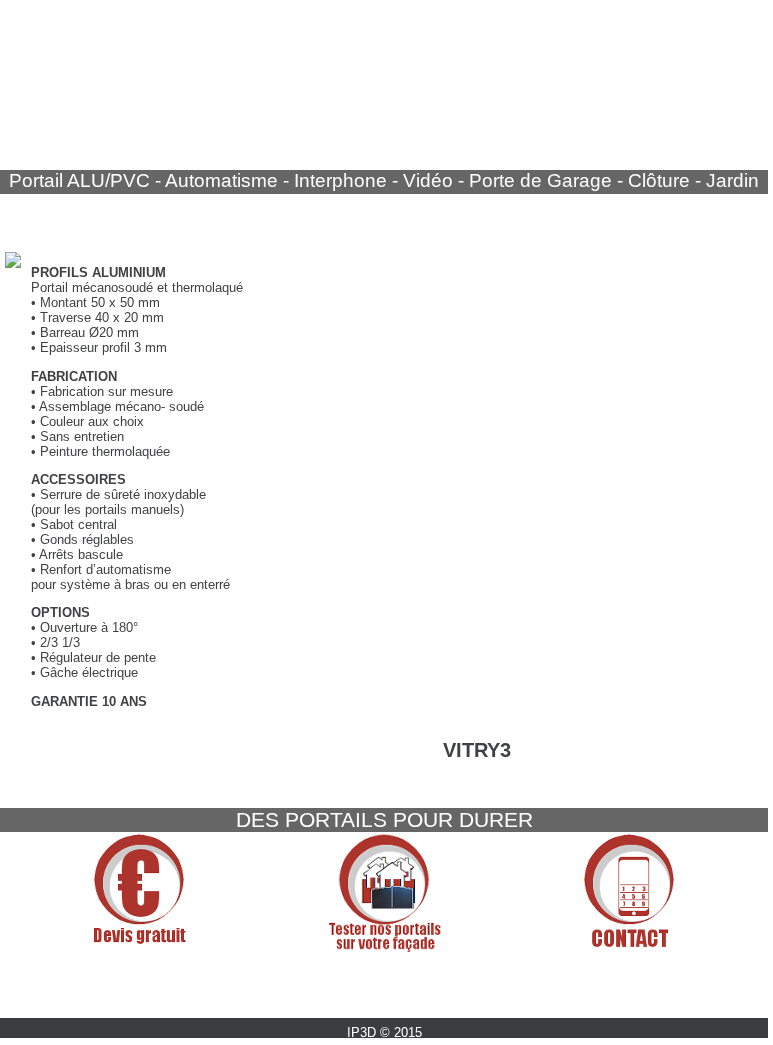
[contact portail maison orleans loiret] (569, 947)
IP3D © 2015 (384, 1032)
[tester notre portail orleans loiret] (324, 947)
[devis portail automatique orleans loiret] (139, 947)
